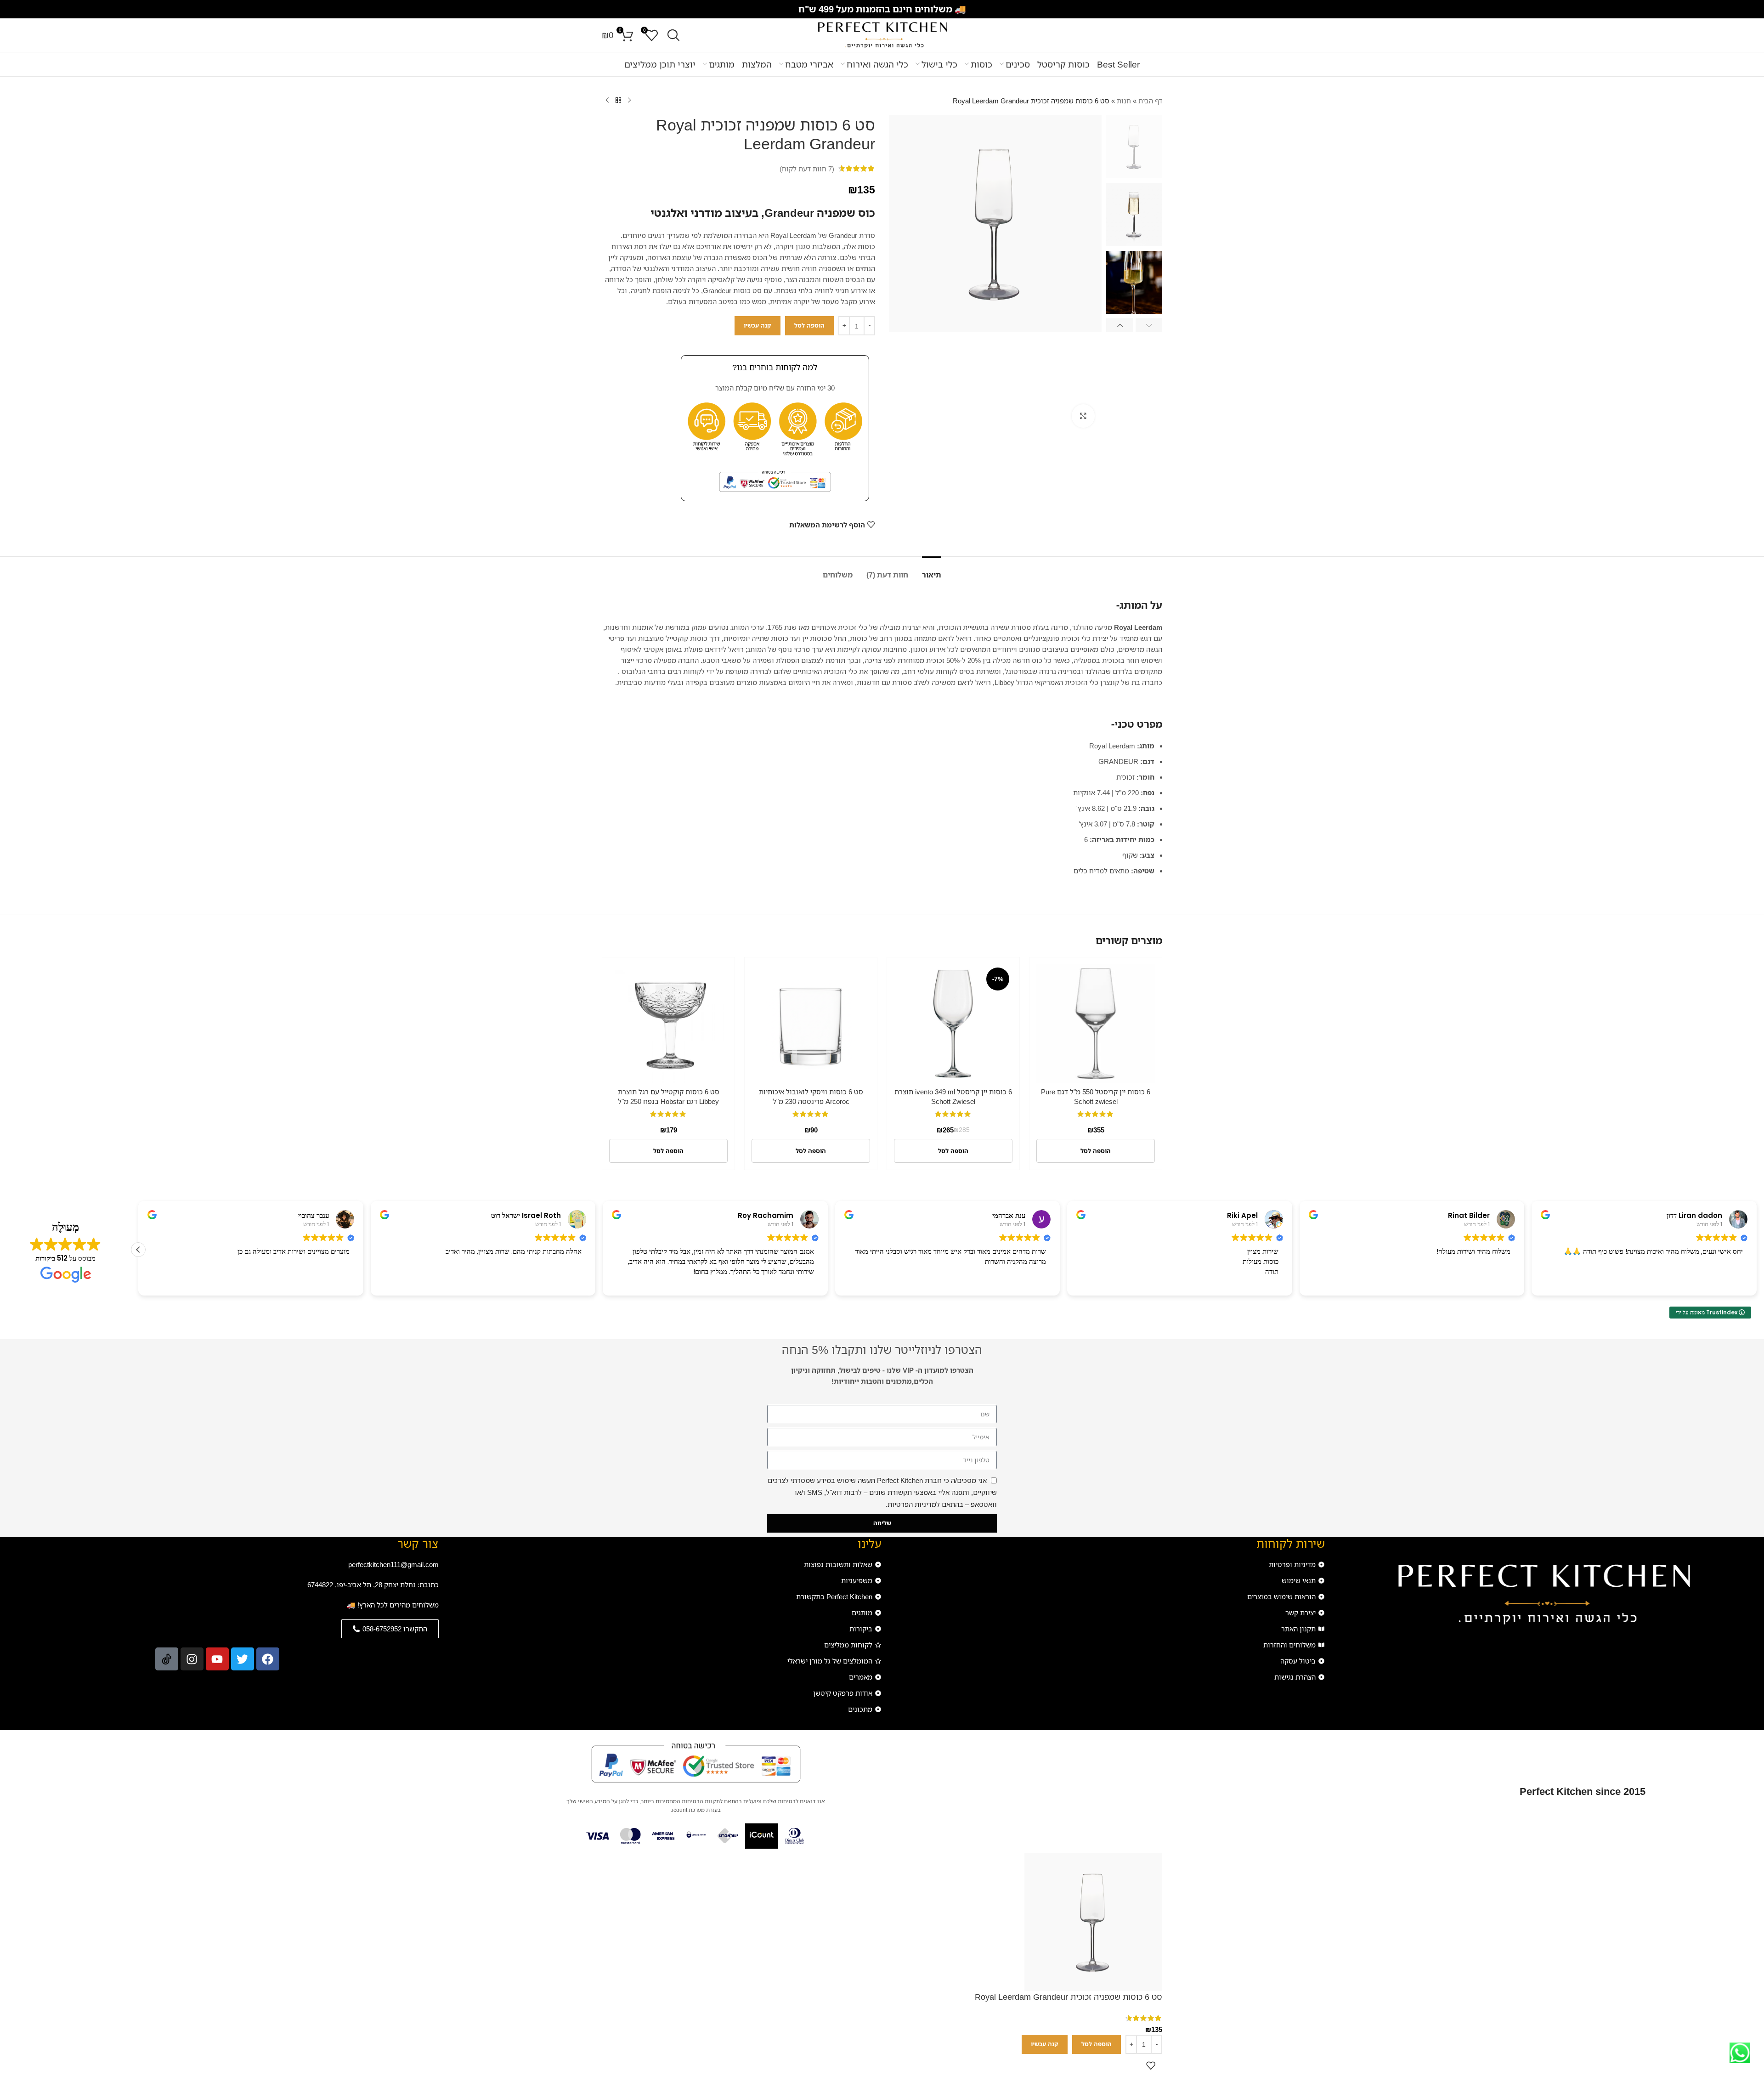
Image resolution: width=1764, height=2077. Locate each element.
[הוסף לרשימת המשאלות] (1151, 2066)
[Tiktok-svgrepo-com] (167, 1659)
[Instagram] (192, 1659)
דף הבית (1150, 101)
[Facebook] (268, 1659)
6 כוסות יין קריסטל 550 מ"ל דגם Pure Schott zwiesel (1096, 1096)
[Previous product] (629, 101)
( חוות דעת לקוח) (807, 169)
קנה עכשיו (758, 325)
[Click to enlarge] (1083, 416)
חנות (1124, 101)
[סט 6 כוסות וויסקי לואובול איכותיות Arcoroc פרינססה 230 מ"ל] (811, 1024)
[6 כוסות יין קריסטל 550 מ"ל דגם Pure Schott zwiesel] (1096, 1024)
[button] (1149, 325)
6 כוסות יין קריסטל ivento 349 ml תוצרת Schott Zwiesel (953, 1096)
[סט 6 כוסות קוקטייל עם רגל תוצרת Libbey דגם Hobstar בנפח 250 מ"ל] (668, 1024)
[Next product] (607, 101)
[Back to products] (618, 101)
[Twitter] (243, 1659)
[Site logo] (882, 34)
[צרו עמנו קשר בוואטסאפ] (1740, 2053)
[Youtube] (217, 1659)
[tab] (932, 570)
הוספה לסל (809, 325)
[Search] (673, 35)
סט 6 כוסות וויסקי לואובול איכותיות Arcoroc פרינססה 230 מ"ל (811, 1096)
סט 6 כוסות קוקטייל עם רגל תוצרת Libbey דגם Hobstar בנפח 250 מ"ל (669, 1096)
